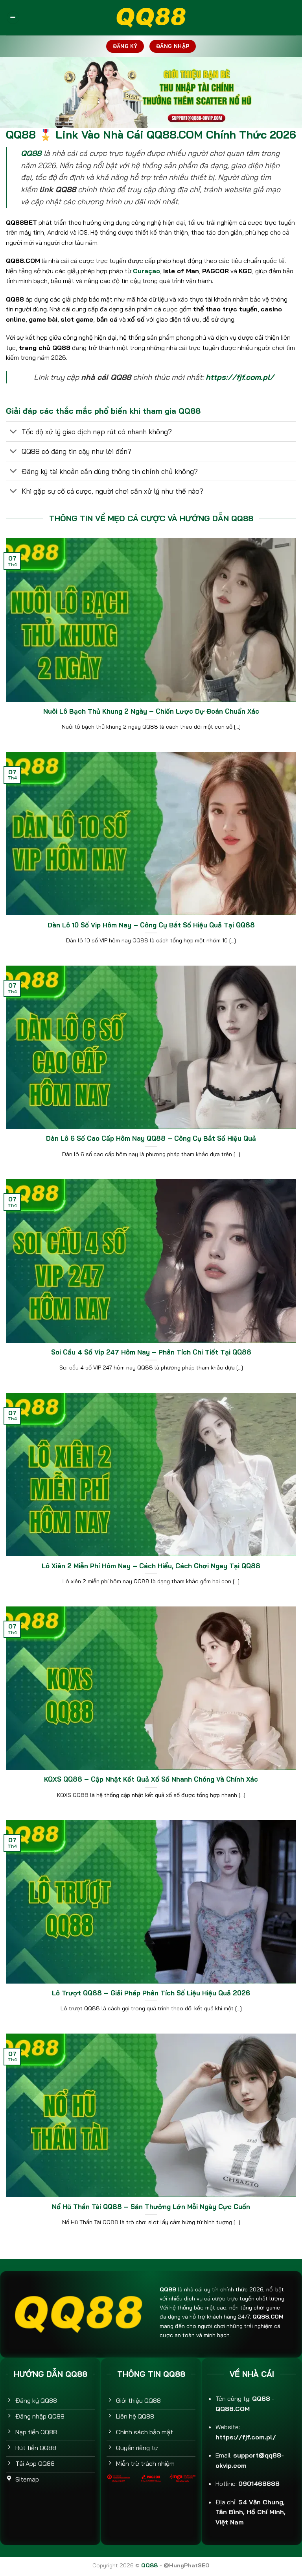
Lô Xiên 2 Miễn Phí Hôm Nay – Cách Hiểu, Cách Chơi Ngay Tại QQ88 (151, 1566)
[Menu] (13, 18)
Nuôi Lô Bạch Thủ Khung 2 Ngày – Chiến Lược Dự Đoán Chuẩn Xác (151, 711)
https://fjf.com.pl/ (240, 377)
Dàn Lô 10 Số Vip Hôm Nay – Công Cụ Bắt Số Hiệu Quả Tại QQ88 (151, 925)
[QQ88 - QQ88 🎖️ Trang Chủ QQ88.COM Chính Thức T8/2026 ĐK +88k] (151, 18)
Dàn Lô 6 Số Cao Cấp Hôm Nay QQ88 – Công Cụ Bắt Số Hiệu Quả (151, 1138)
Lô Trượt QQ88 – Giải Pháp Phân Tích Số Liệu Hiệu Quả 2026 (151, 1993)
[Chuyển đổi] (14, 432)
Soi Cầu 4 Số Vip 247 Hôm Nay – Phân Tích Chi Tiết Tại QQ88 (151, 1352)
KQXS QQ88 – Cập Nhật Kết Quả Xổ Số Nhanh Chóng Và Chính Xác (151, 1779)
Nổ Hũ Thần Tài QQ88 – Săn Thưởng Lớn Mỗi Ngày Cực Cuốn (151, 2207)
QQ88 (31, 153)
